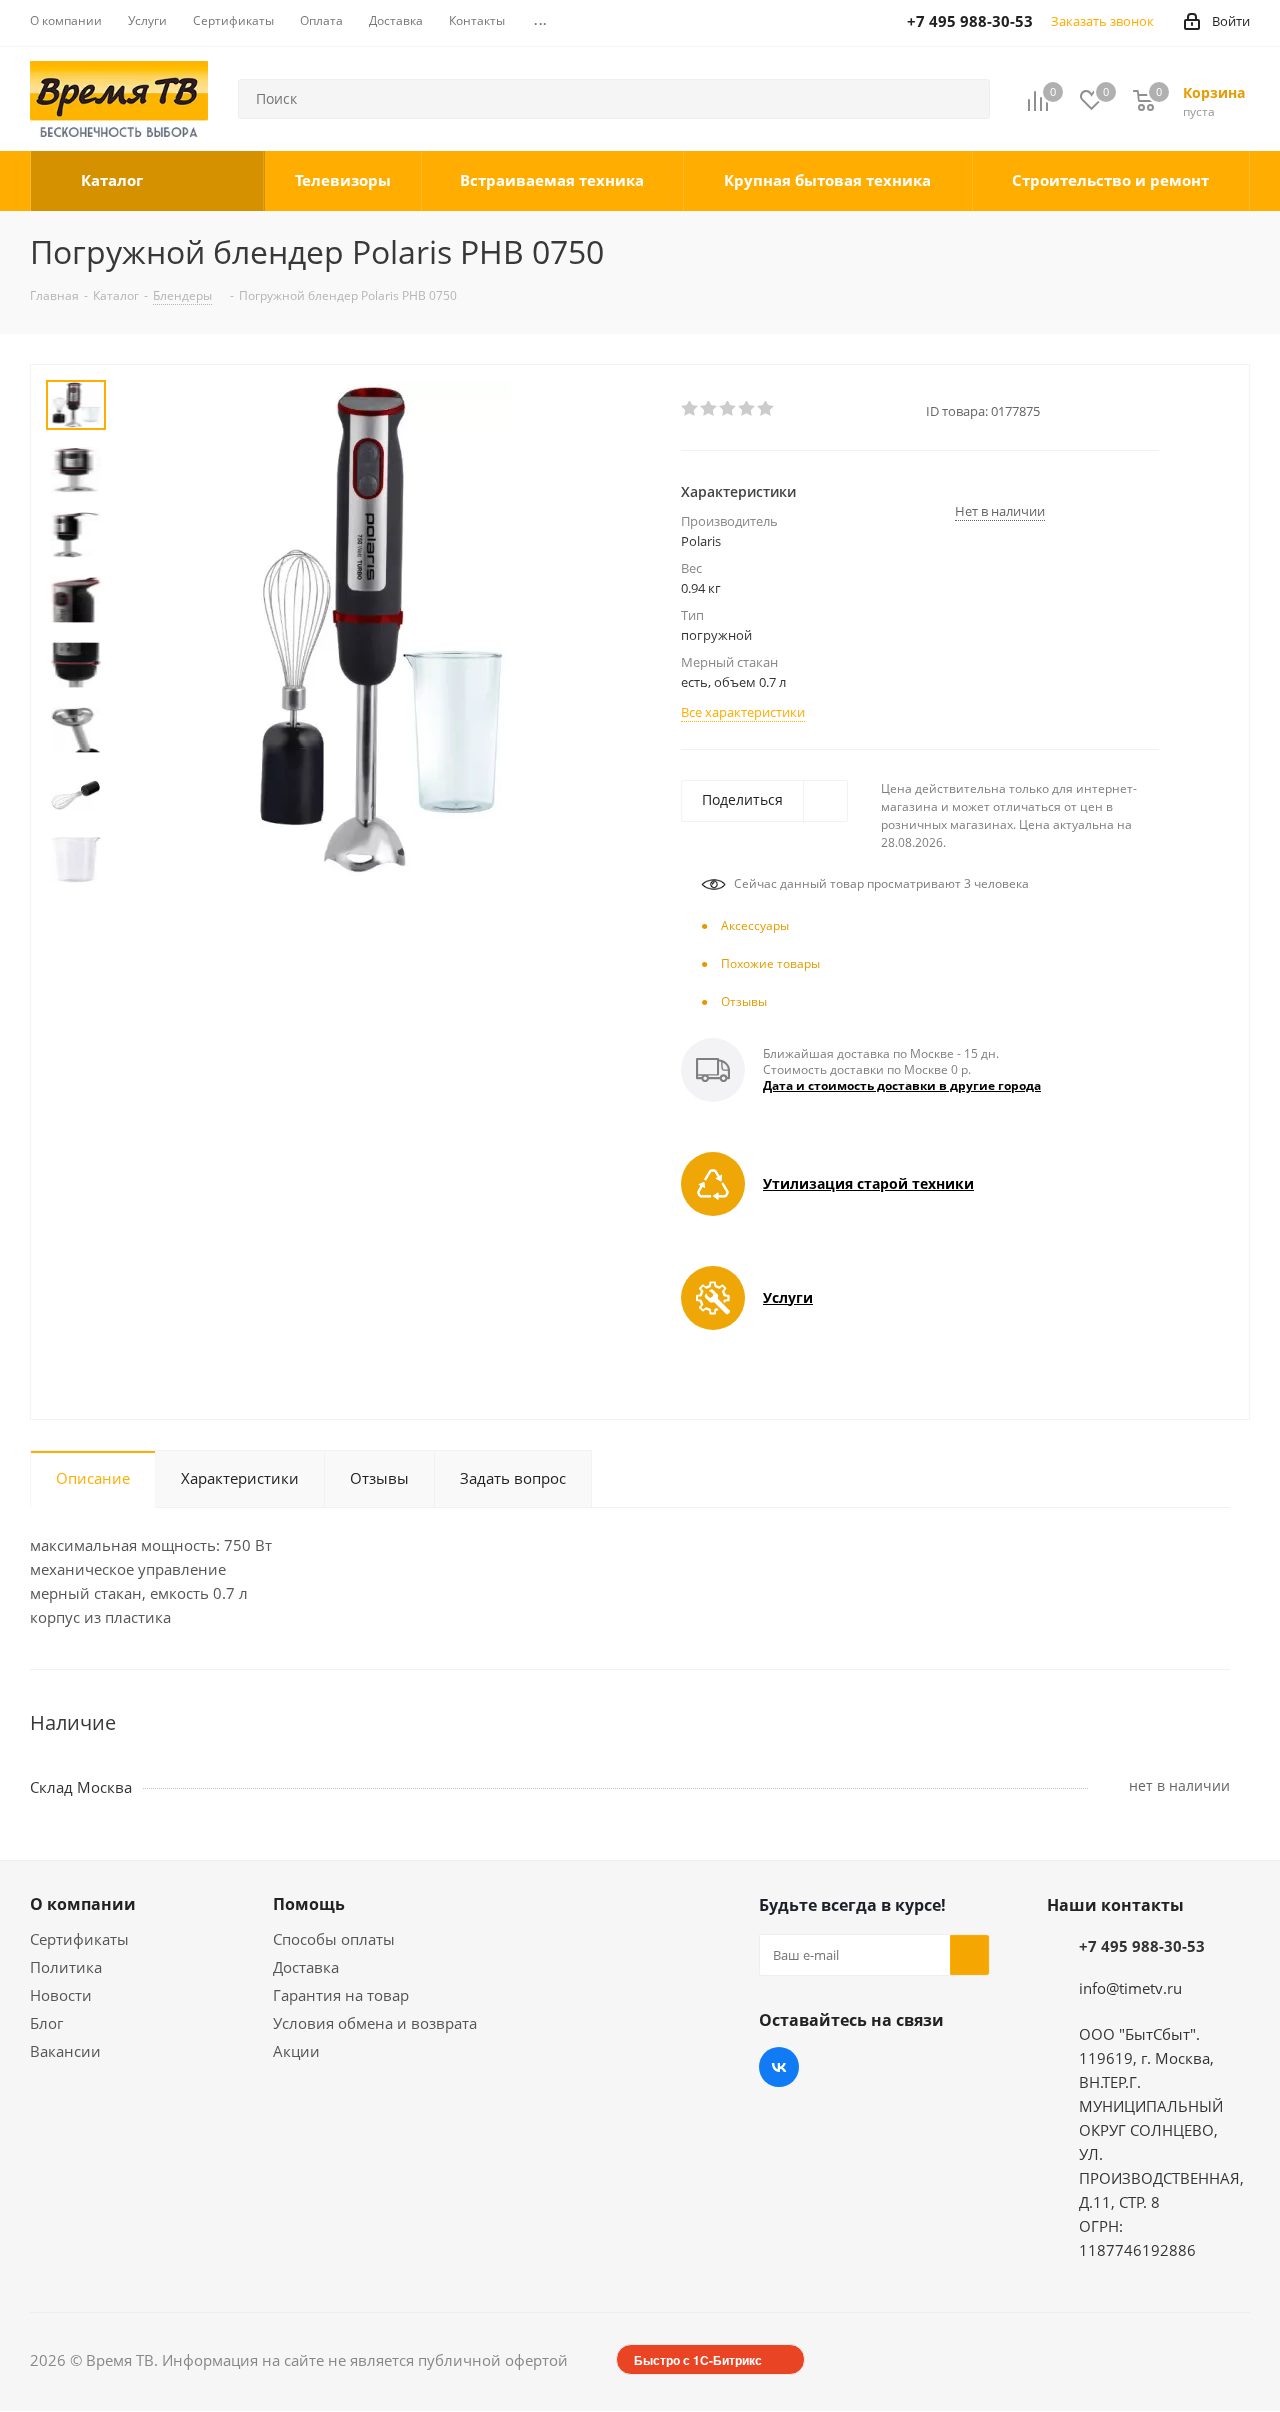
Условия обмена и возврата (375, 2023)
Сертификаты (79, 1939)
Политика (66, 1967)
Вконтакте (779, 2067)
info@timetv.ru (1130, 1988)
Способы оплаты (334, 1939)
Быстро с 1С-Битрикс (698, 2360)
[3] (728, 409)
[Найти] (966, 99)
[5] (766, 409)
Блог (46, 2023)
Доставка (306, 1967)
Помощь (309, 1904)
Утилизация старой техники (868, 1183)
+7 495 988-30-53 (1142, 1946)
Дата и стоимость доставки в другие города (902, 1085)
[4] (747, 409)
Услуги (788, 1297)
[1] (690, 409)
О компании (83, 1904)
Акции (296, 2051)
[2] (709, 409)
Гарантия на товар (341, 1995)
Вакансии (65, 2051)
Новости (61, 1995)
